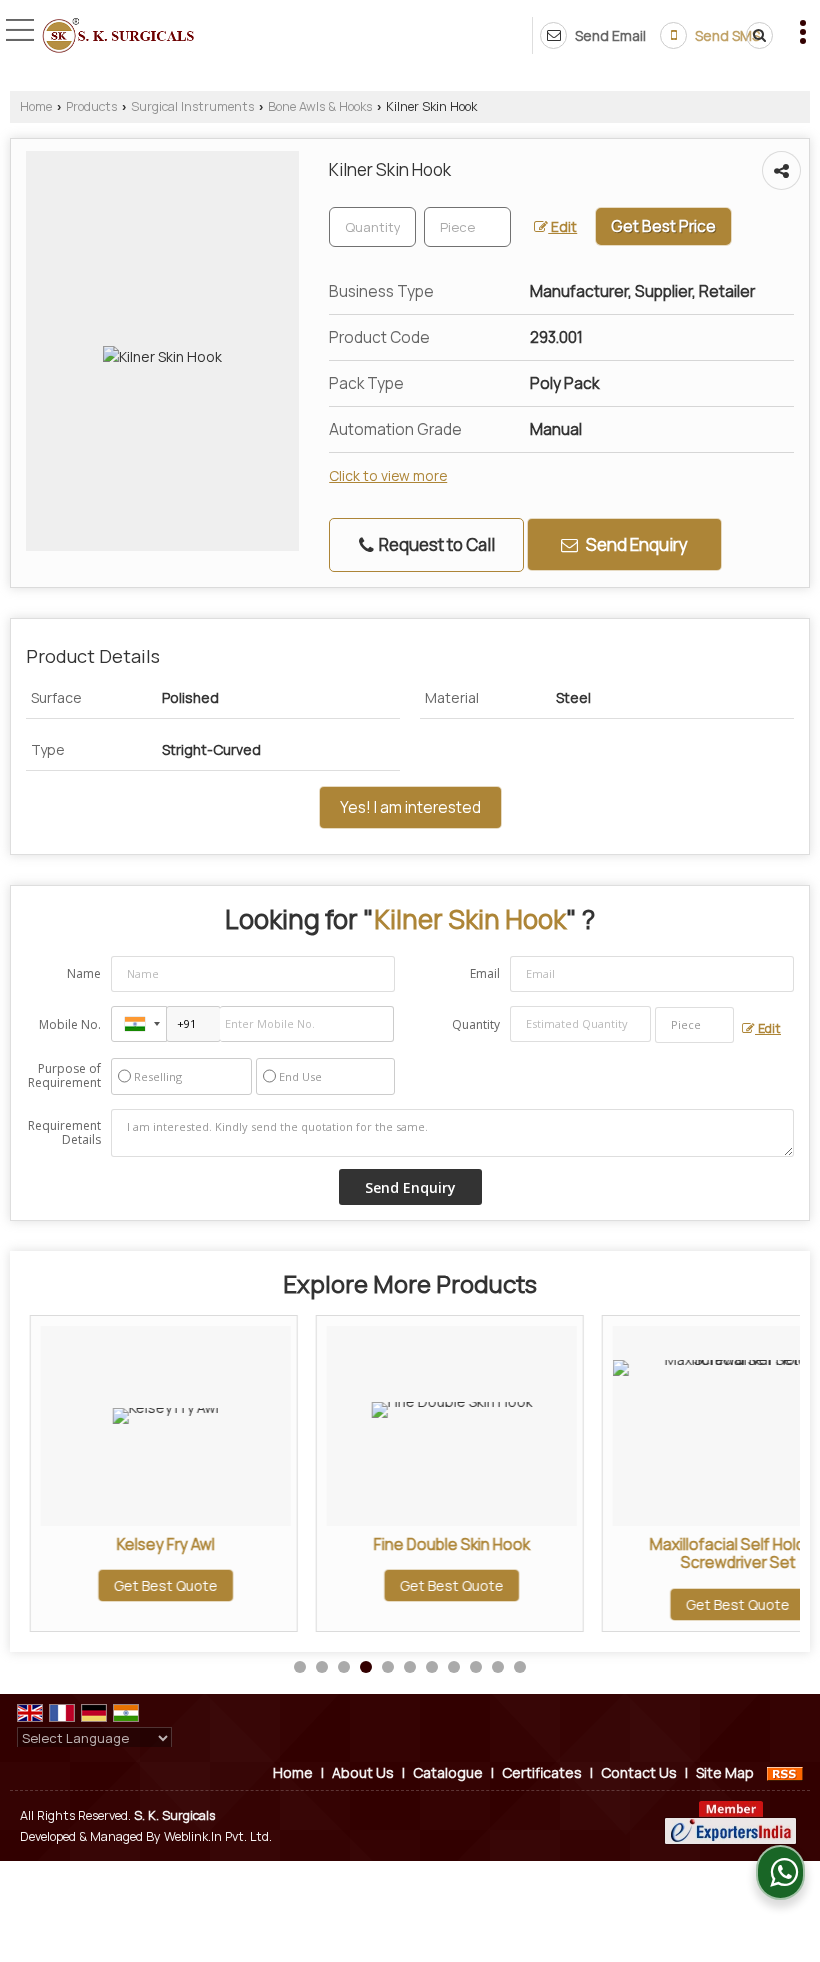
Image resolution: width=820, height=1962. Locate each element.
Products (91, 106)
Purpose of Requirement (64, 1076)
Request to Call (435, 544)
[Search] (756, 35)
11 (520, 1667)
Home (36, 106)
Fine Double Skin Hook (442, 1544)
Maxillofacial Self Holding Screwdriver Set (728, 1553)
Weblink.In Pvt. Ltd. (218, 1836)
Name (84, 973)
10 (498, 1667)
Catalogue (448, 1772)
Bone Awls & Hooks (320, 106)
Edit (562, 226)
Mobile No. (70, 1024)
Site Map (725, 1772)
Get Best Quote (156, 1585)
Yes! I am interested (410, 807)
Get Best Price (663, 226)
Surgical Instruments (192, 106)
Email (485, 973)
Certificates (542, 1772)
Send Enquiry (635, 544)
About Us (363, 1772)
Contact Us (639, 1772)
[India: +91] (139, 1024)
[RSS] (785, 1772)
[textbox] (467, 227)
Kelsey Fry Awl (156, 1544)
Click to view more (388, 475)
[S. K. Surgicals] (118, 37)
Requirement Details (64, 1133)
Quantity (476, 1024)
